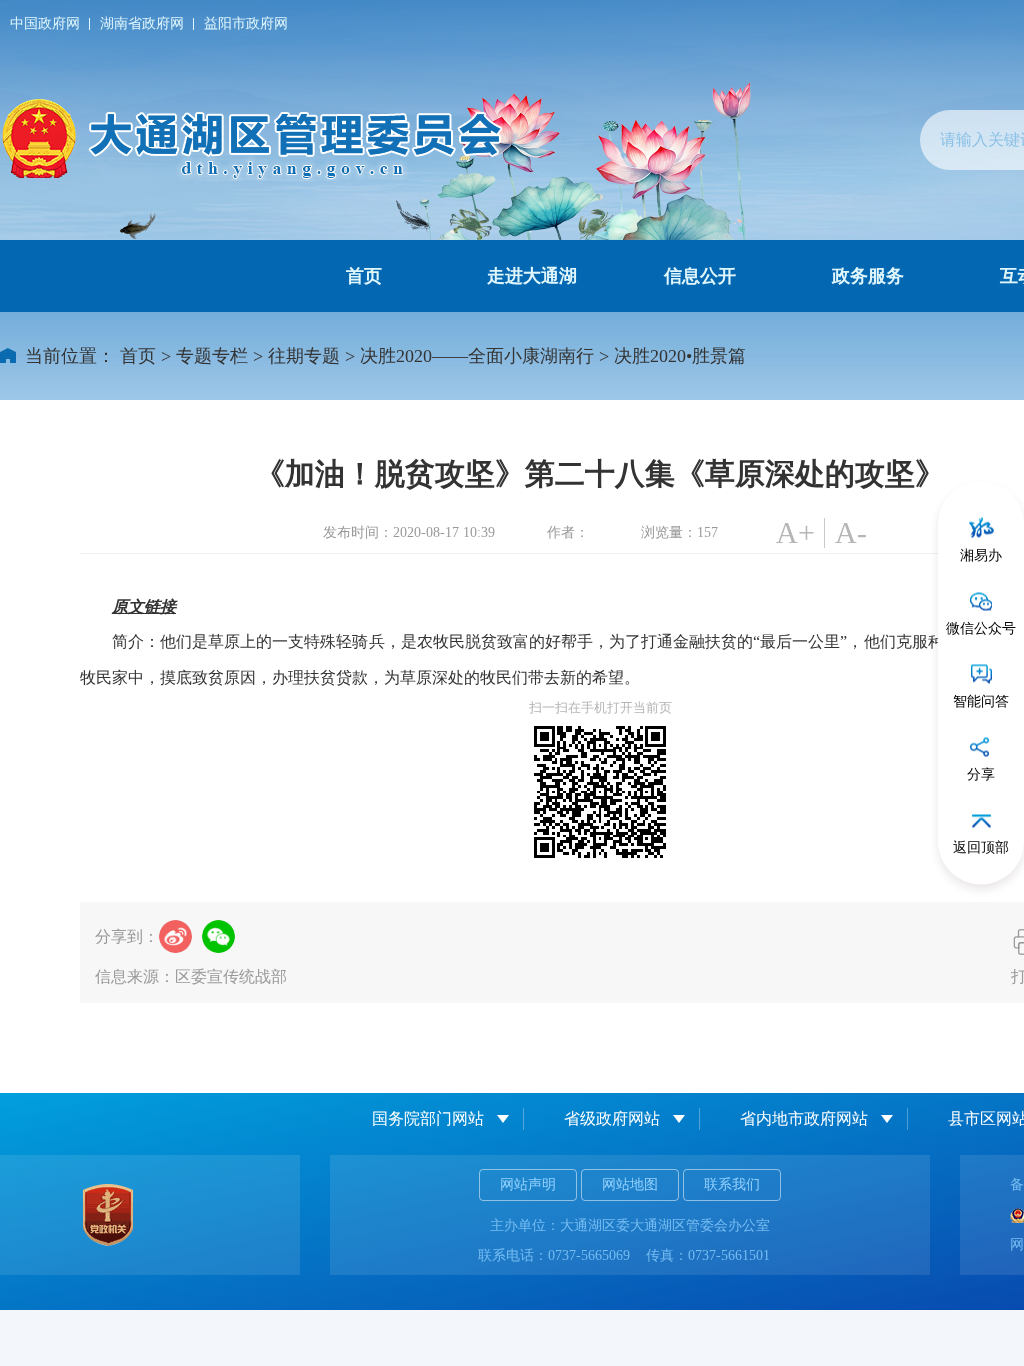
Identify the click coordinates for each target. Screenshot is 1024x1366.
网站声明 (528, 1184)
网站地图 (630, 1184)
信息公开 (700, 276)
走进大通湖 (532, 276)
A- (851, 532)
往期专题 (304, 356)
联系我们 (732, 1184)
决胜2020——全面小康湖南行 (477, 356)
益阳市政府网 (246, 23)
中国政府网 (45, 23)
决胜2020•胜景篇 (680, 356)
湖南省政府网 (142, 23)
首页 (364, 276)
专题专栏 (212, 356)
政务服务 (868, 276)
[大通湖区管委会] (255, 139)
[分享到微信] (218, 936)
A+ (795, 532)
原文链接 (144, 606)
